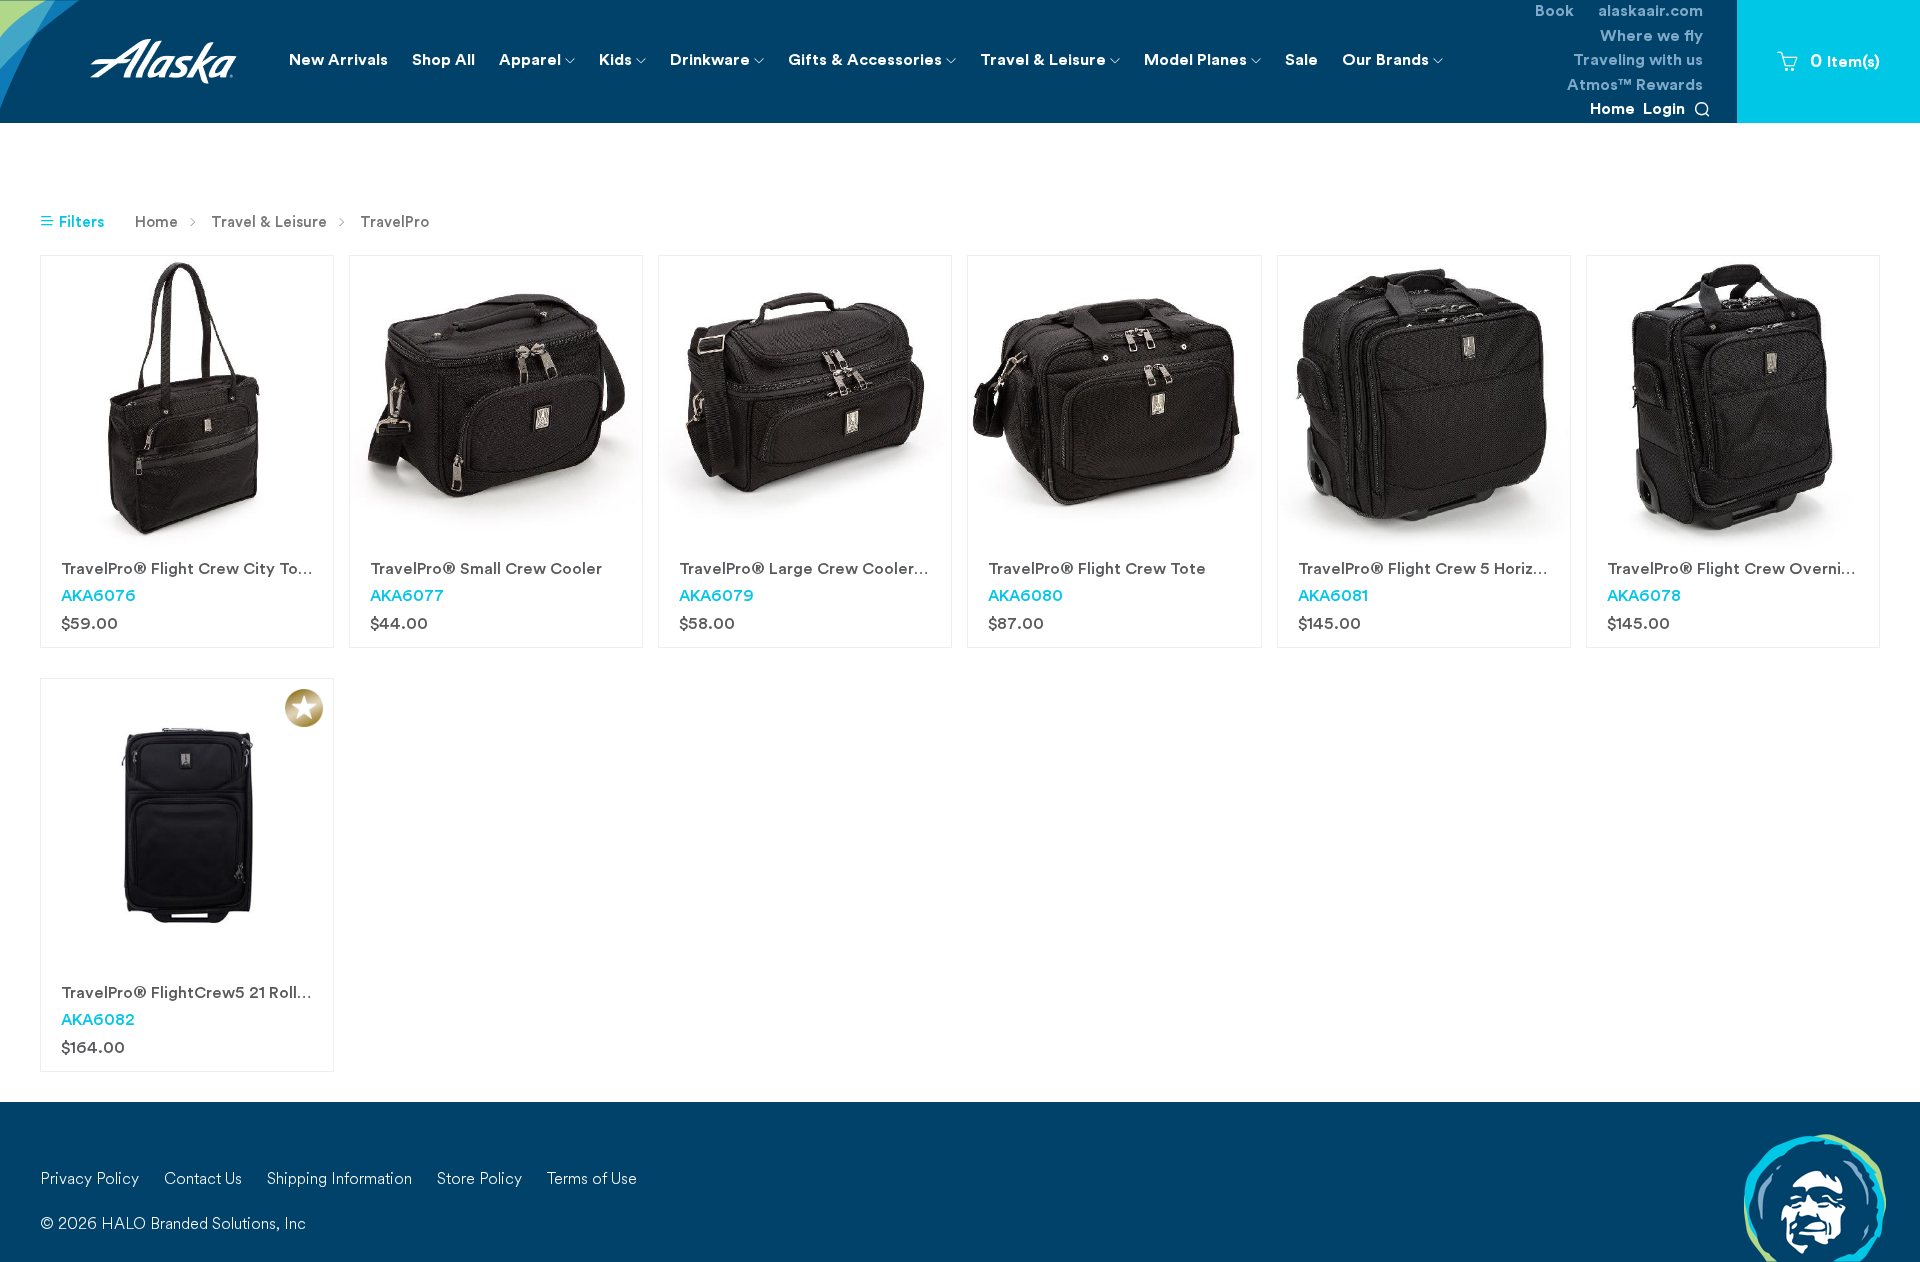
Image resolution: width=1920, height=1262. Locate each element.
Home (1612, 110)
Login (1664, 110)
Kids (628, 67)
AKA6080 (1025, 597)
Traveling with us (1638, 61)
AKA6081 (1333, 597)
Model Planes (1208, 67)
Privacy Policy (89, 1180)
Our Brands (1398, 67)
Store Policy (479, 1180)
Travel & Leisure (1056, 67)
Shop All (443, 61)
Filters (79, 223)
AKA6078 (1644, 597)
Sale (1301, 61)
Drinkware (723, 67)
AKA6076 (98, 597)
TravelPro (394, 223)
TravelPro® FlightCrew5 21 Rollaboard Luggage (241, 994)
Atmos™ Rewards (1635, 86)
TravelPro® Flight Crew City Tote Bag (204, 570)
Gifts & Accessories (878, 67)
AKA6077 (407, 597)
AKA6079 (716, 597)
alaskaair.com (1650, 12)
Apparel (543, 67)
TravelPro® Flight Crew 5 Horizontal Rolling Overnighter (1511, 570)
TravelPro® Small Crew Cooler (486, 570)
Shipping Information (339, 1180)
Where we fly (1651, 37)
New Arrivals (338, 61)
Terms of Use (592, 1180)
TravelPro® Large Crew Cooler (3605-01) (837, 570)
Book (1554, 12)
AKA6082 (98, 1021)
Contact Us (203, 1180)
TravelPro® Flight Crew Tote (1097, 570)
